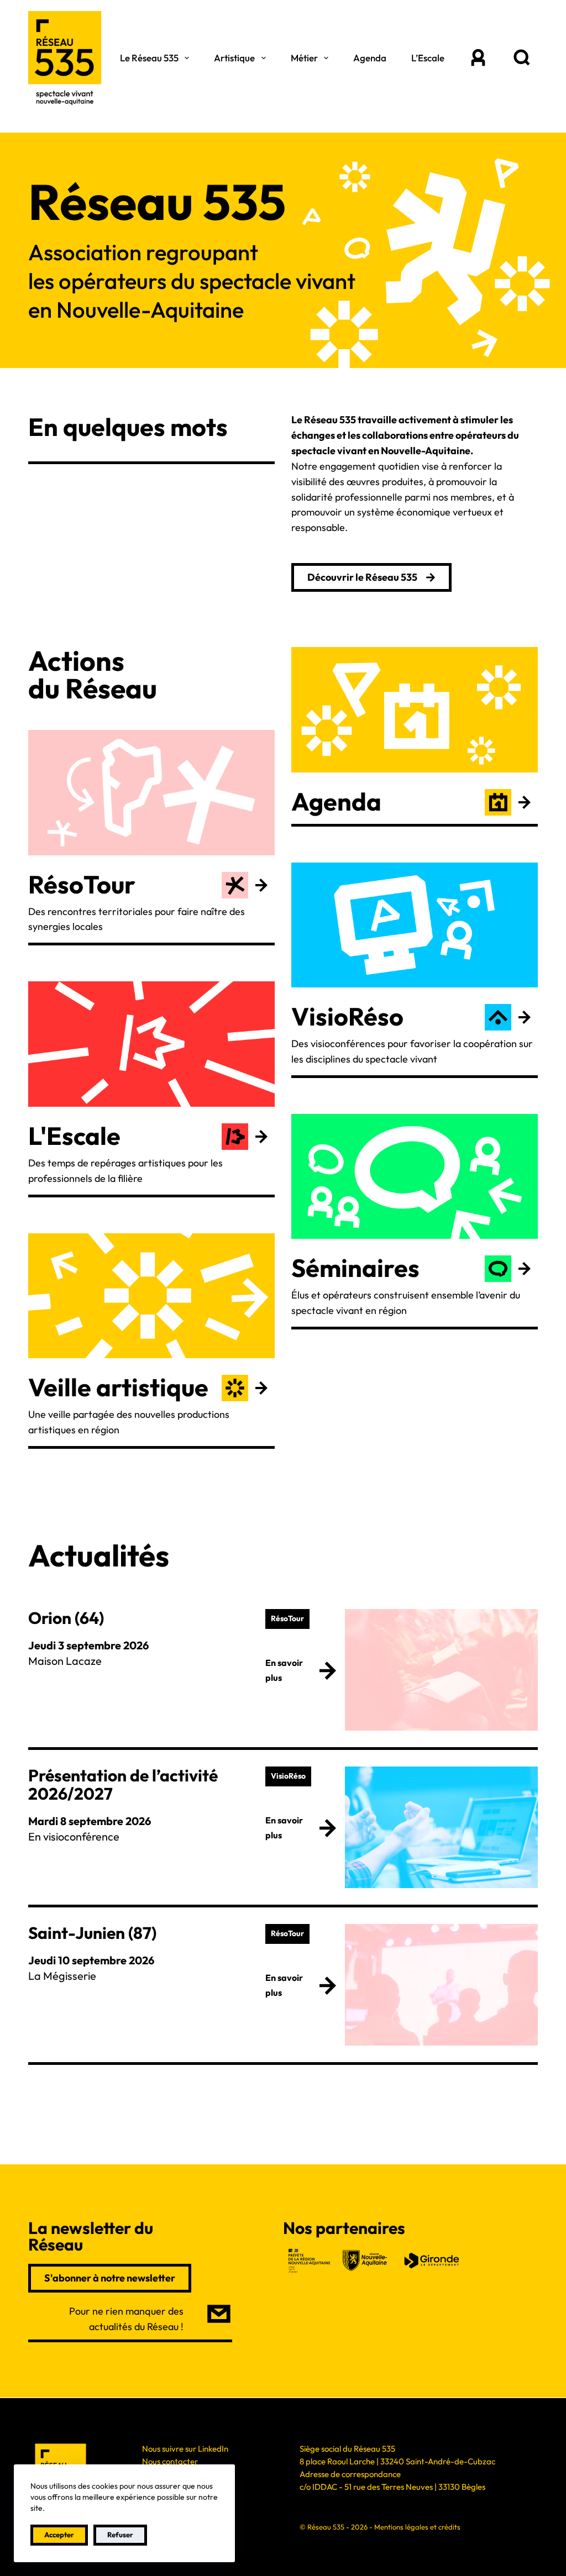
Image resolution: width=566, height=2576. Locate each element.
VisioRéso (347, 1016)
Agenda (370, 58)
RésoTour (82, 884)
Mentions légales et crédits (417, 2527)
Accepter (59, 2535)
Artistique (234, 58)
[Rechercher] (522, 58)
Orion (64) (66, 1618)
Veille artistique (118, 1387)
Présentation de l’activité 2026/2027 (123, 1784)
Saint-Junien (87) (92, 1933)
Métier (304, 58)
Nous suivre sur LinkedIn (185, 2449)
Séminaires (355, 1268)
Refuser (120, 2535)
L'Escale (74, 1136)
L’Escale (428, 58)
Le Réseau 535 (149, 58)
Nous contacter (170, 2461)
